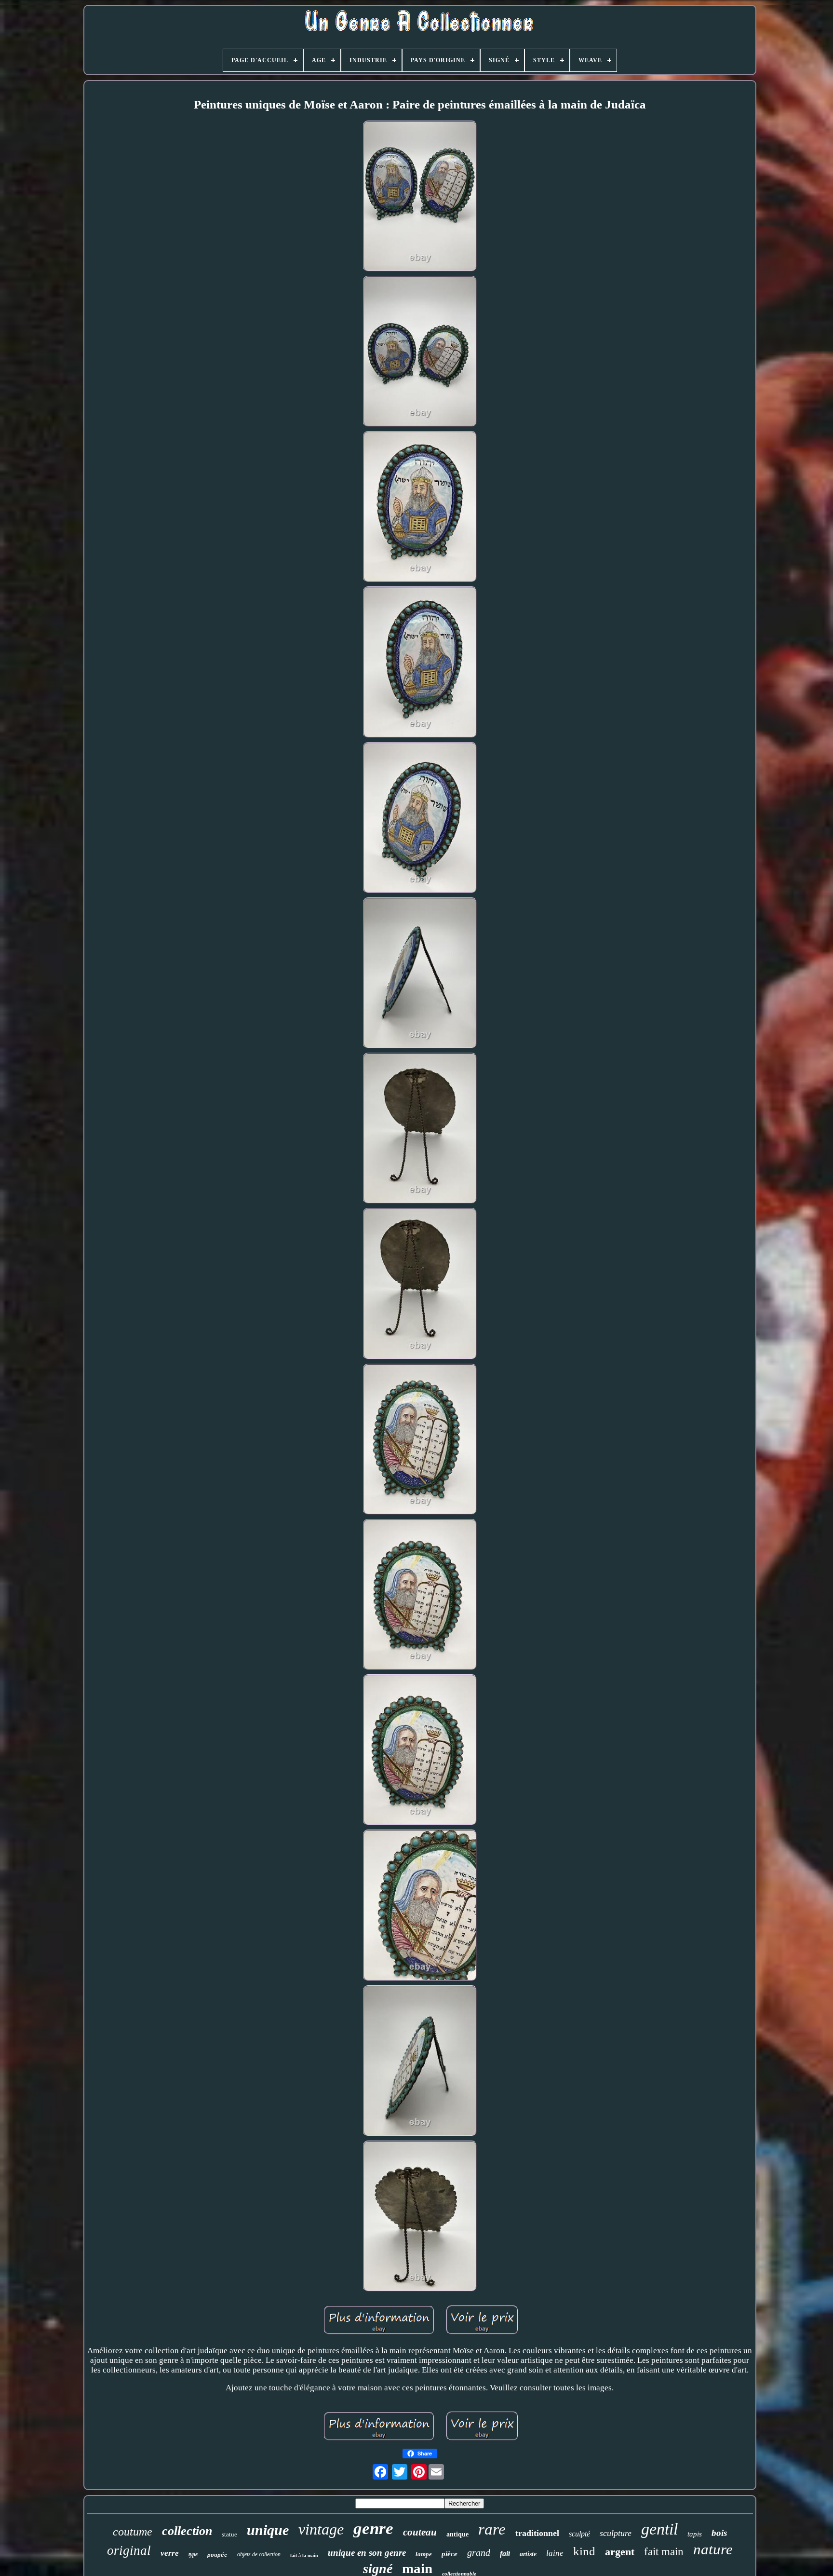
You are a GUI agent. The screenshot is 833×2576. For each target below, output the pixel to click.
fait (505, 2554)
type (193, 2554)
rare (492, 2529)
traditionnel (537, 2533)
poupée (217, 2555)
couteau (420, 2532)
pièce (450, 2554)
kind (584, 2551)
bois (719, 2533)
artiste (528, 2554)
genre (373, 2529)
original (129, 2550)
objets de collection (259, 2554)
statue (229, 2534)
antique (457, 2534)
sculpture (616, 2533)
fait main (664, 2552)
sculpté (579, 2534)
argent (620, 2552)
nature (713, 2549)
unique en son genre (367, 2553)
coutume (133, 2532)
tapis (695, 2534)
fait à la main (304, 2556)
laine (555, 2553)
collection (187, 2531)
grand (479, 2552)
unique (268, 2530)
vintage (321, 2529)
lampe (424, 2554)
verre (170, 2553)
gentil (659, 2529)
